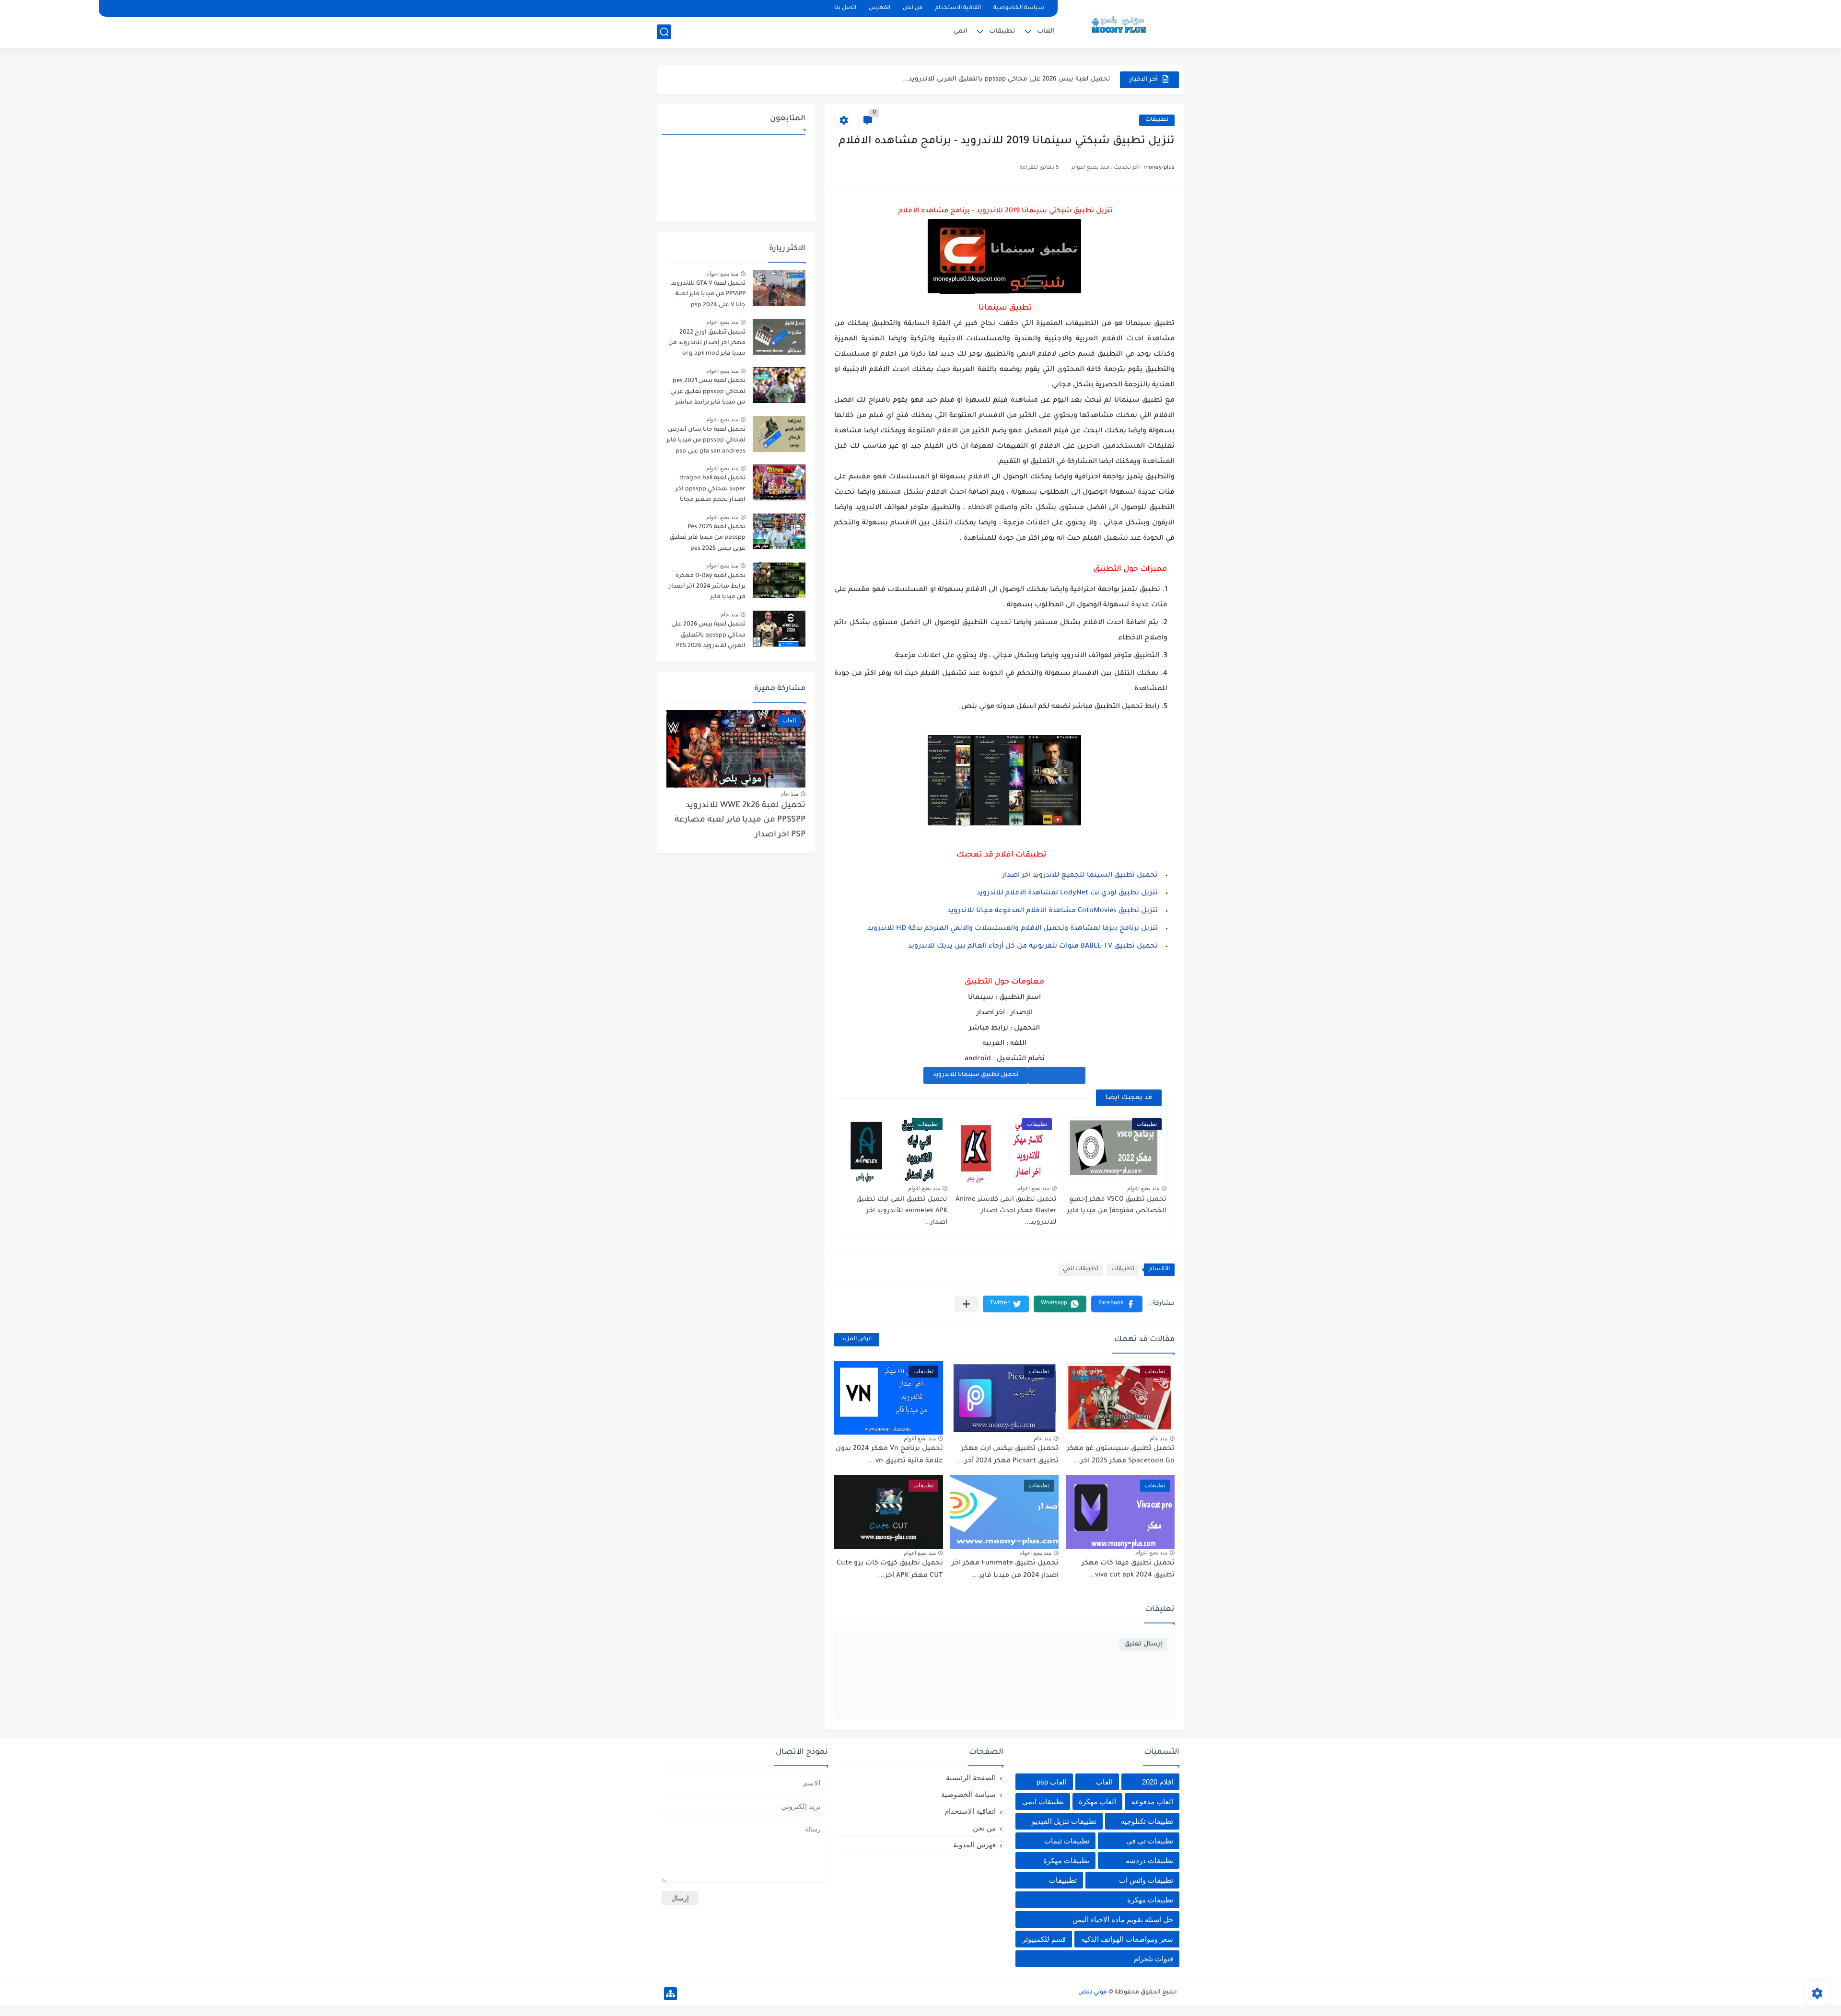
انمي (961, 31)
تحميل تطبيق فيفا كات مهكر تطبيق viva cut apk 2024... (1128, 1570)
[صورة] (779, 288)
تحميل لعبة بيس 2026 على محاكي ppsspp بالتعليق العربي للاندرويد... (1007, 73)
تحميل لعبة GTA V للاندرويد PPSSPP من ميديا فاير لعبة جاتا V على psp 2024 (708, 295)
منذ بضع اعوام (1143, 1188)
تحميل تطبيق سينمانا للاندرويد (976, 1075)
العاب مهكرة (1097, 1802)
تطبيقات (1002, 31)
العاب (1046, 31)
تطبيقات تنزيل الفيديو (1064, 1821)
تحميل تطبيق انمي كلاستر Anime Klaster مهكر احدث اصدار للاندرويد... (1006, 1211)
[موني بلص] (1124, 23)
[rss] (681, 8)
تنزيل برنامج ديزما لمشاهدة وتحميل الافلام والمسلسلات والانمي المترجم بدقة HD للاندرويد (1013, 929)
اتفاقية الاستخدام (958, 8)
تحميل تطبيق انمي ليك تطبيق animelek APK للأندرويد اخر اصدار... (902, 1211)
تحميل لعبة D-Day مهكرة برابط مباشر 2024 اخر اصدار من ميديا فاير (707, 587)
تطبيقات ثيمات (1067, 1841)
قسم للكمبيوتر (1044, 1939)
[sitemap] (670, 1994)
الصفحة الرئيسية (971, 1778)
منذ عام (1159, 1438)
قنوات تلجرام (1154, 1959)
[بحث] (664, 32)
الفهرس (880, 8)
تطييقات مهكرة (1150, 1900)
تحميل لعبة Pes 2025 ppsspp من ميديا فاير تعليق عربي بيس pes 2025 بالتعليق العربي (707, 539)
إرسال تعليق (1143, 1644)
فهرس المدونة (974, 1845)
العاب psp (1052, 1782)
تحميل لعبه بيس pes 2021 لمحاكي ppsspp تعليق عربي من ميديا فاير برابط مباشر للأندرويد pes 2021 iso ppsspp (708, 393)
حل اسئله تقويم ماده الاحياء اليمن (1123, 1919)
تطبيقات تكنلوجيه (1147, 1821)
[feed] (665, 8)
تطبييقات (1063, 1880)
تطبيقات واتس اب (1146, 1880)
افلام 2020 (1158, 1782)
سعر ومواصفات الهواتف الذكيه (1127, 1939)
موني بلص (1093, 1993)
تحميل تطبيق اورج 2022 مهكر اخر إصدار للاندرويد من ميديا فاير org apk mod (707, 343)
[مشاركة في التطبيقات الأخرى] (966, 1304)
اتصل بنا (845, 8)
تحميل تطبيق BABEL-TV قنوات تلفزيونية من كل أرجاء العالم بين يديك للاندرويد (1033, 947)
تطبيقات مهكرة (1066, 1860)
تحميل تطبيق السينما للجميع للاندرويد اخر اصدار (1080, 876)
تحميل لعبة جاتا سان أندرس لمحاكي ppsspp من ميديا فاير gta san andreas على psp (706, 441)
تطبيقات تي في (1150, 1841)
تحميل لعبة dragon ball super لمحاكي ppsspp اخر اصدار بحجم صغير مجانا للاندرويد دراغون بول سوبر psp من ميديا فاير (710, 491)
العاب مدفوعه (1152, 1802)
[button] (1117, 1304)
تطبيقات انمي (1081, 1269)
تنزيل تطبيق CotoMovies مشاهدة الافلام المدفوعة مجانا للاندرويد (1053, 911)
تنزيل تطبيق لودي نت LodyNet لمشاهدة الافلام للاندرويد (1067, 893)
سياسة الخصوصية (1019, 8)
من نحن (913, 8)
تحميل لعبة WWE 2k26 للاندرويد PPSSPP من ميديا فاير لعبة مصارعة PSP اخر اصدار (740, 821)
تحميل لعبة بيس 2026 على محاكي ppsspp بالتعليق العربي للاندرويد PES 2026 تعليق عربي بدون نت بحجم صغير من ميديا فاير (708, 637)
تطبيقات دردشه (1149, 1860)
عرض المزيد (857, 1339)
